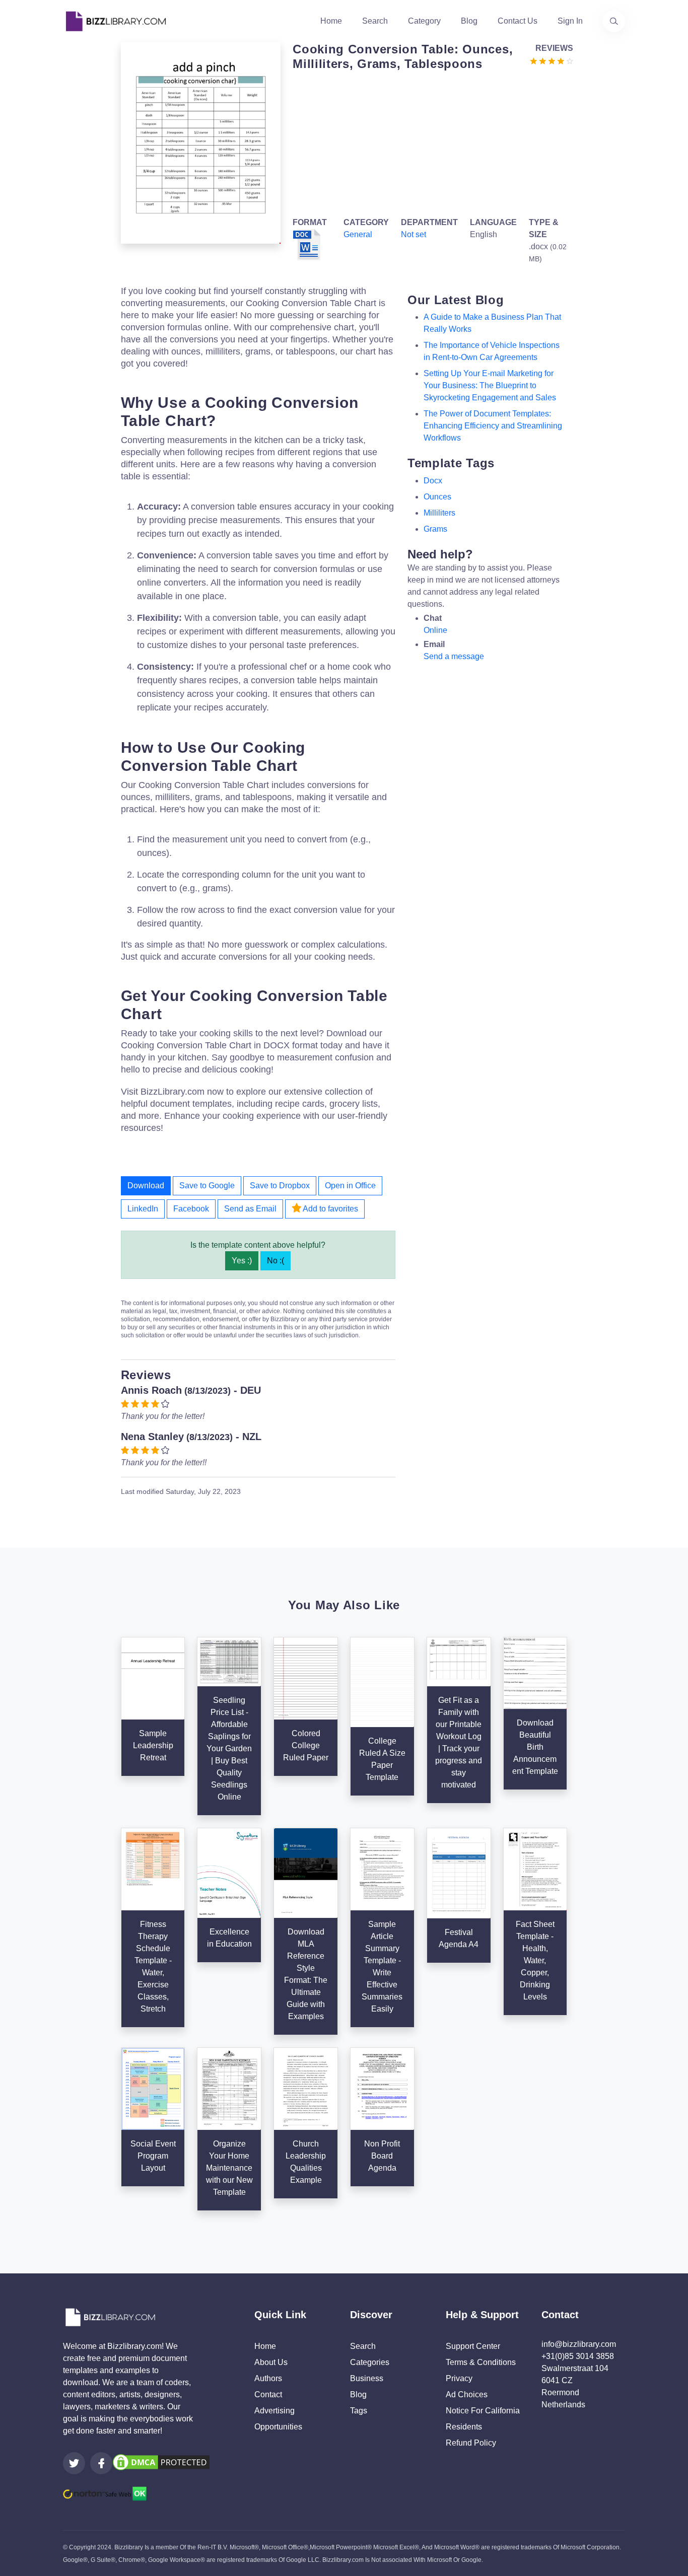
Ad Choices (467, 2394)
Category (424, 21)
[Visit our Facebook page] (101, 2463)
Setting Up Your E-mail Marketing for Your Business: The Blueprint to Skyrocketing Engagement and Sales (490, 385)
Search (375, 21)
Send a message (454, 656)
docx (433, 481)
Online (435, 630)
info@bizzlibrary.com (579, 2344)
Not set (414, 234)
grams (435, 529)
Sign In (570, 21)
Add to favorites (330, 1209)
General (358, 234)
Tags (359, 2411)
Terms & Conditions (481, 2362)
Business (367, 2378)
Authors (268, 2378)
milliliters (439, 513)
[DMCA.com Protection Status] (161, 2461)
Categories (370, 2362)
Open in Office (350, 1186)
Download (146, 1186)
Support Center (473, 2346)
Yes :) (242, 1261)
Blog (469, 21)
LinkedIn (143, 1209)
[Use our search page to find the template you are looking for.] (614, 21)
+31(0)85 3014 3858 (578, 2356)
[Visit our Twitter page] (74, 2463)
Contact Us (518, 21)
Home (331, 21)
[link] (74, 2463)
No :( (276, 1261)
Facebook (191, 1209)
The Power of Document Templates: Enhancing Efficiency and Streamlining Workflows (493, 426)
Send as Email (250, 1209)
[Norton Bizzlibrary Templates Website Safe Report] (105, 2493)
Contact (268, 2394)
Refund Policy (471, 2443)
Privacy (459, 2378)
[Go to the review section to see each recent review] (552, 60)
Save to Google (207, 1186)
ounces (437, 497)
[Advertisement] (430, 142)
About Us (271, 2362)
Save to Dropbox (280, 1186)
